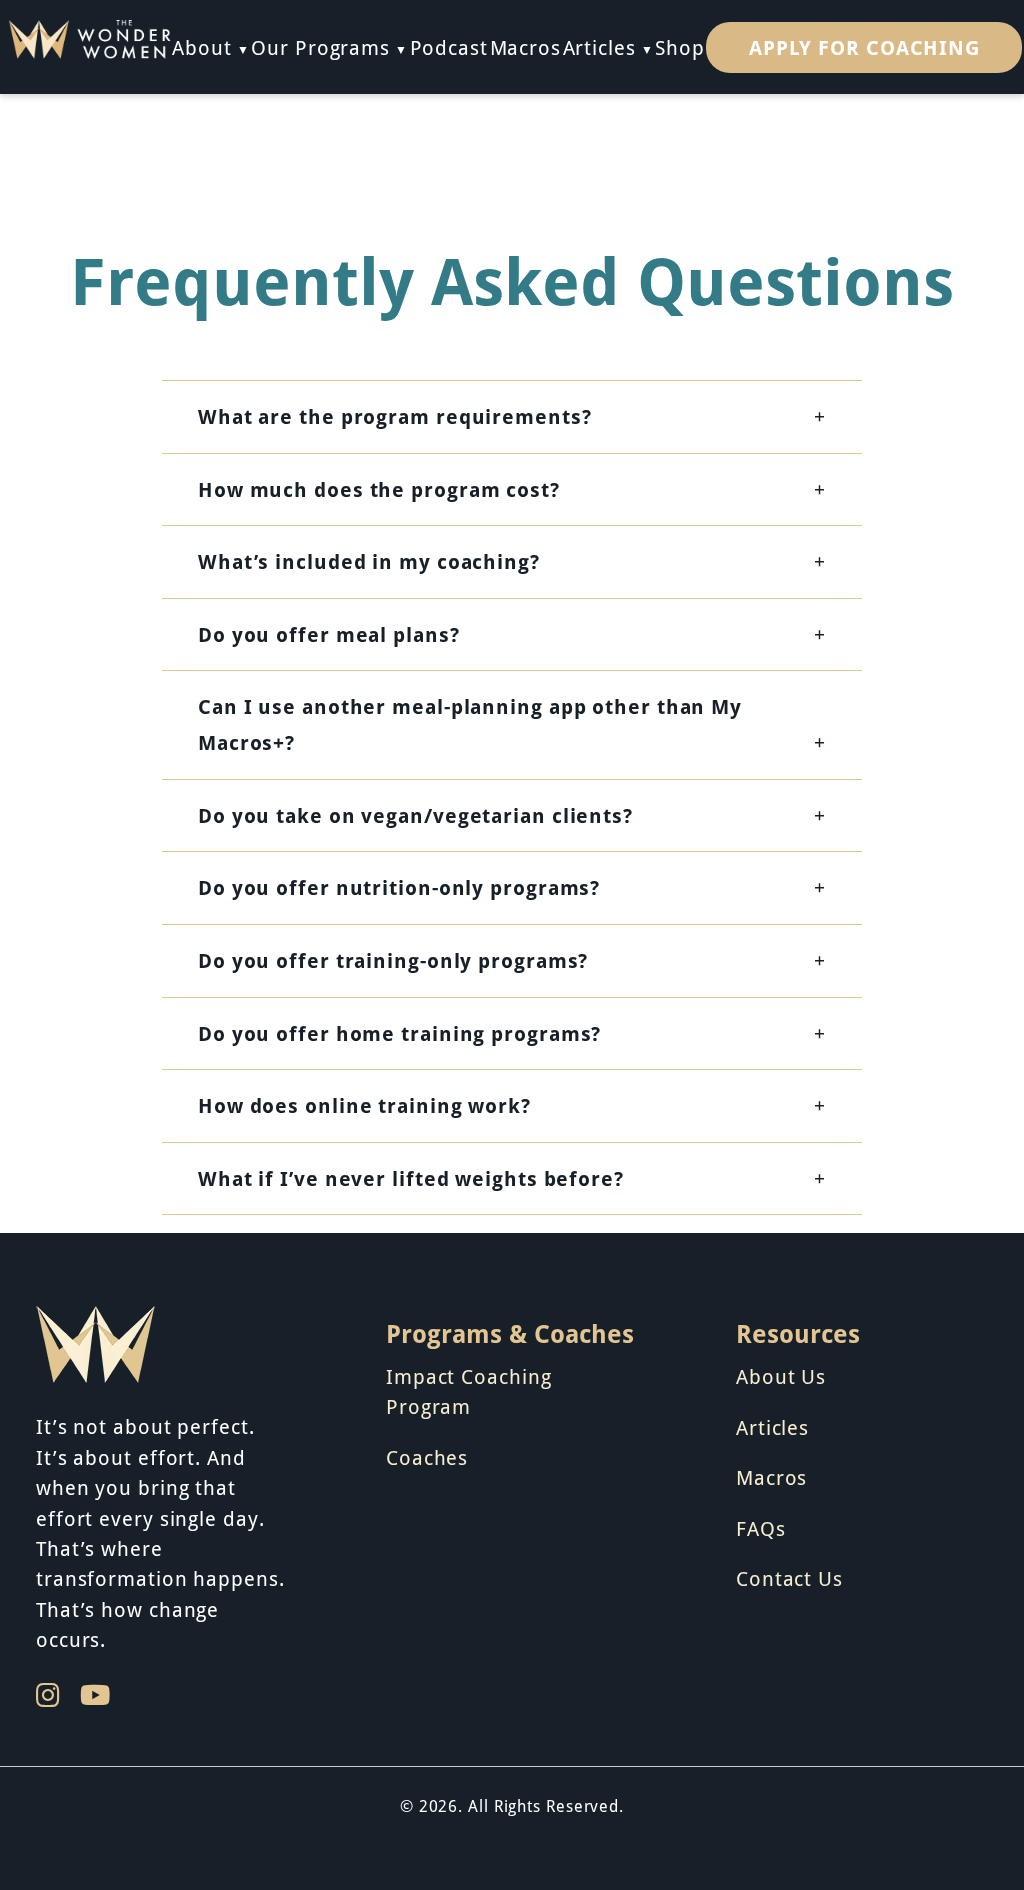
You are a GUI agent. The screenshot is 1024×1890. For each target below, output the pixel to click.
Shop (680, 47)
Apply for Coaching (864, 47)
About (202, 47)
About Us (781, 1376)
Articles (599, 47)
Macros (525, 47)
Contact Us (789, 1578)
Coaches (427, 1457)
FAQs (761, 1528)
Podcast (449, 47)
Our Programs (320, 47)
